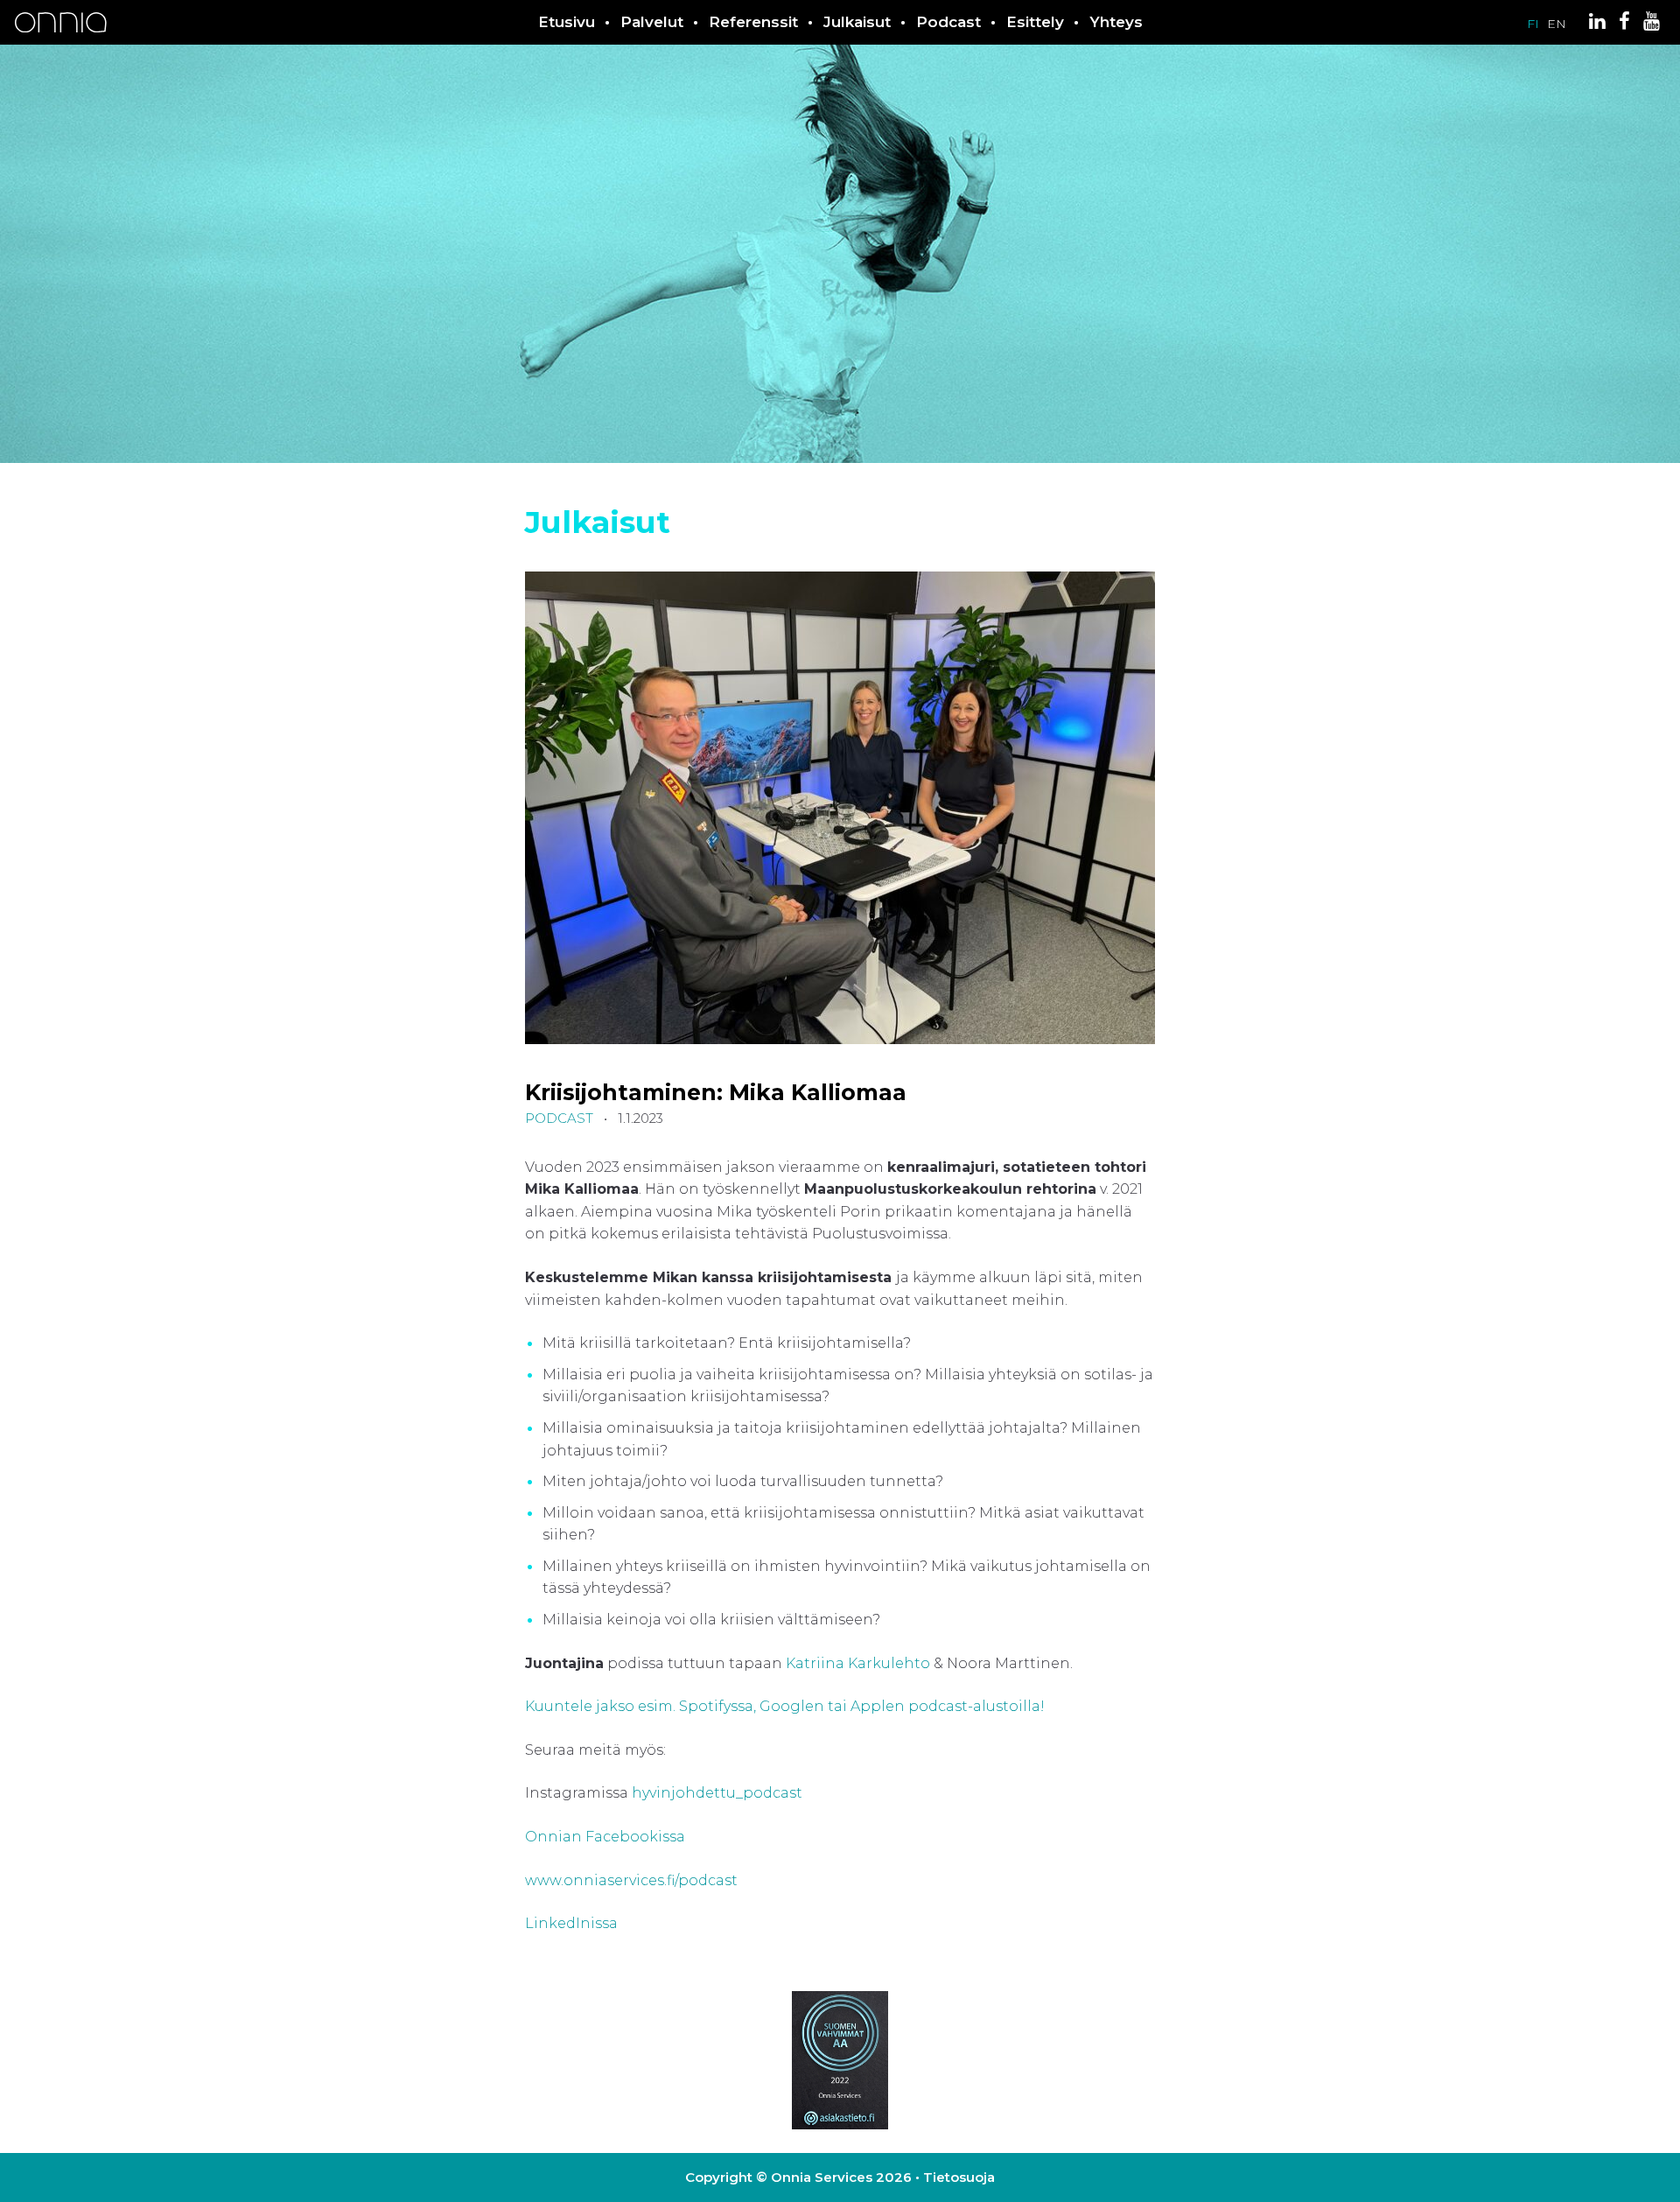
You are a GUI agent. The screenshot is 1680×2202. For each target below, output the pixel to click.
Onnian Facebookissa (607, 1837)
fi (1533, 24)
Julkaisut (857, 22)
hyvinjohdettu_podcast (719, 1793)
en (1557, 24)
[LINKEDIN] (1599, 24)
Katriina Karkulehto (858, 1663)
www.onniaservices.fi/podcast (633, 1880)
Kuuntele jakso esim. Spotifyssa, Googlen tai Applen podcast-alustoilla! (787, 1706)
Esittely (1035, 22)
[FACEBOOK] (1626, 24)
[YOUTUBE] (1653, 24)
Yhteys (1116, 22)
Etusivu (567, 22)
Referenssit (753, 22)
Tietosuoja (959, 2177)
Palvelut (652, 22)
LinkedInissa (571, 1923)
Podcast (948, 22)
